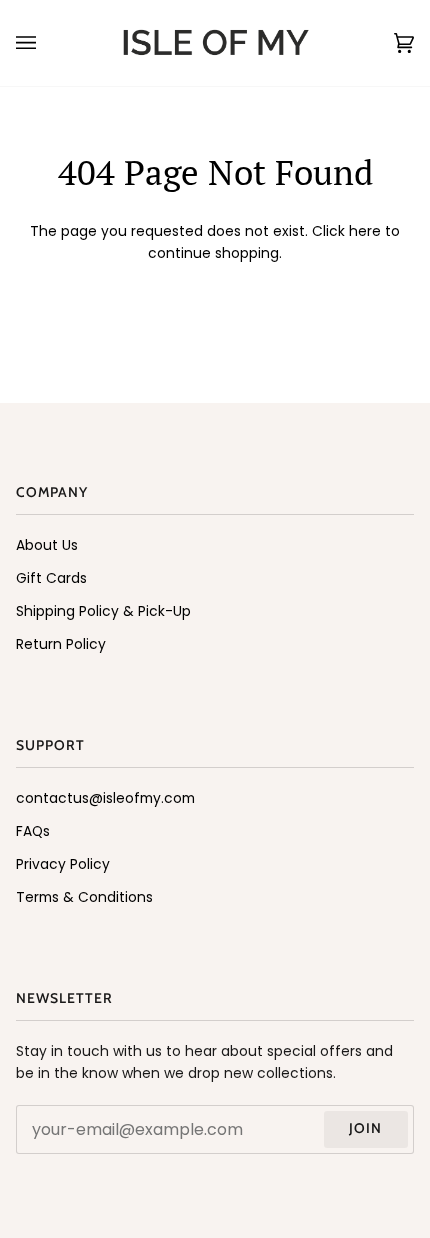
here (365, 231)
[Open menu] (46, 43)
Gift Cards (51, 578)
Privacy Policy (63, 864)
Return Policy (61, 644)
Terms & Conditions (84, 897)
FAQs (33, 831)
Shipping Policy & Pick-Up (103, 611)
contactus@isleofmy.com (105, 798)
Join (365, 1128)
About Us (47, 545)
